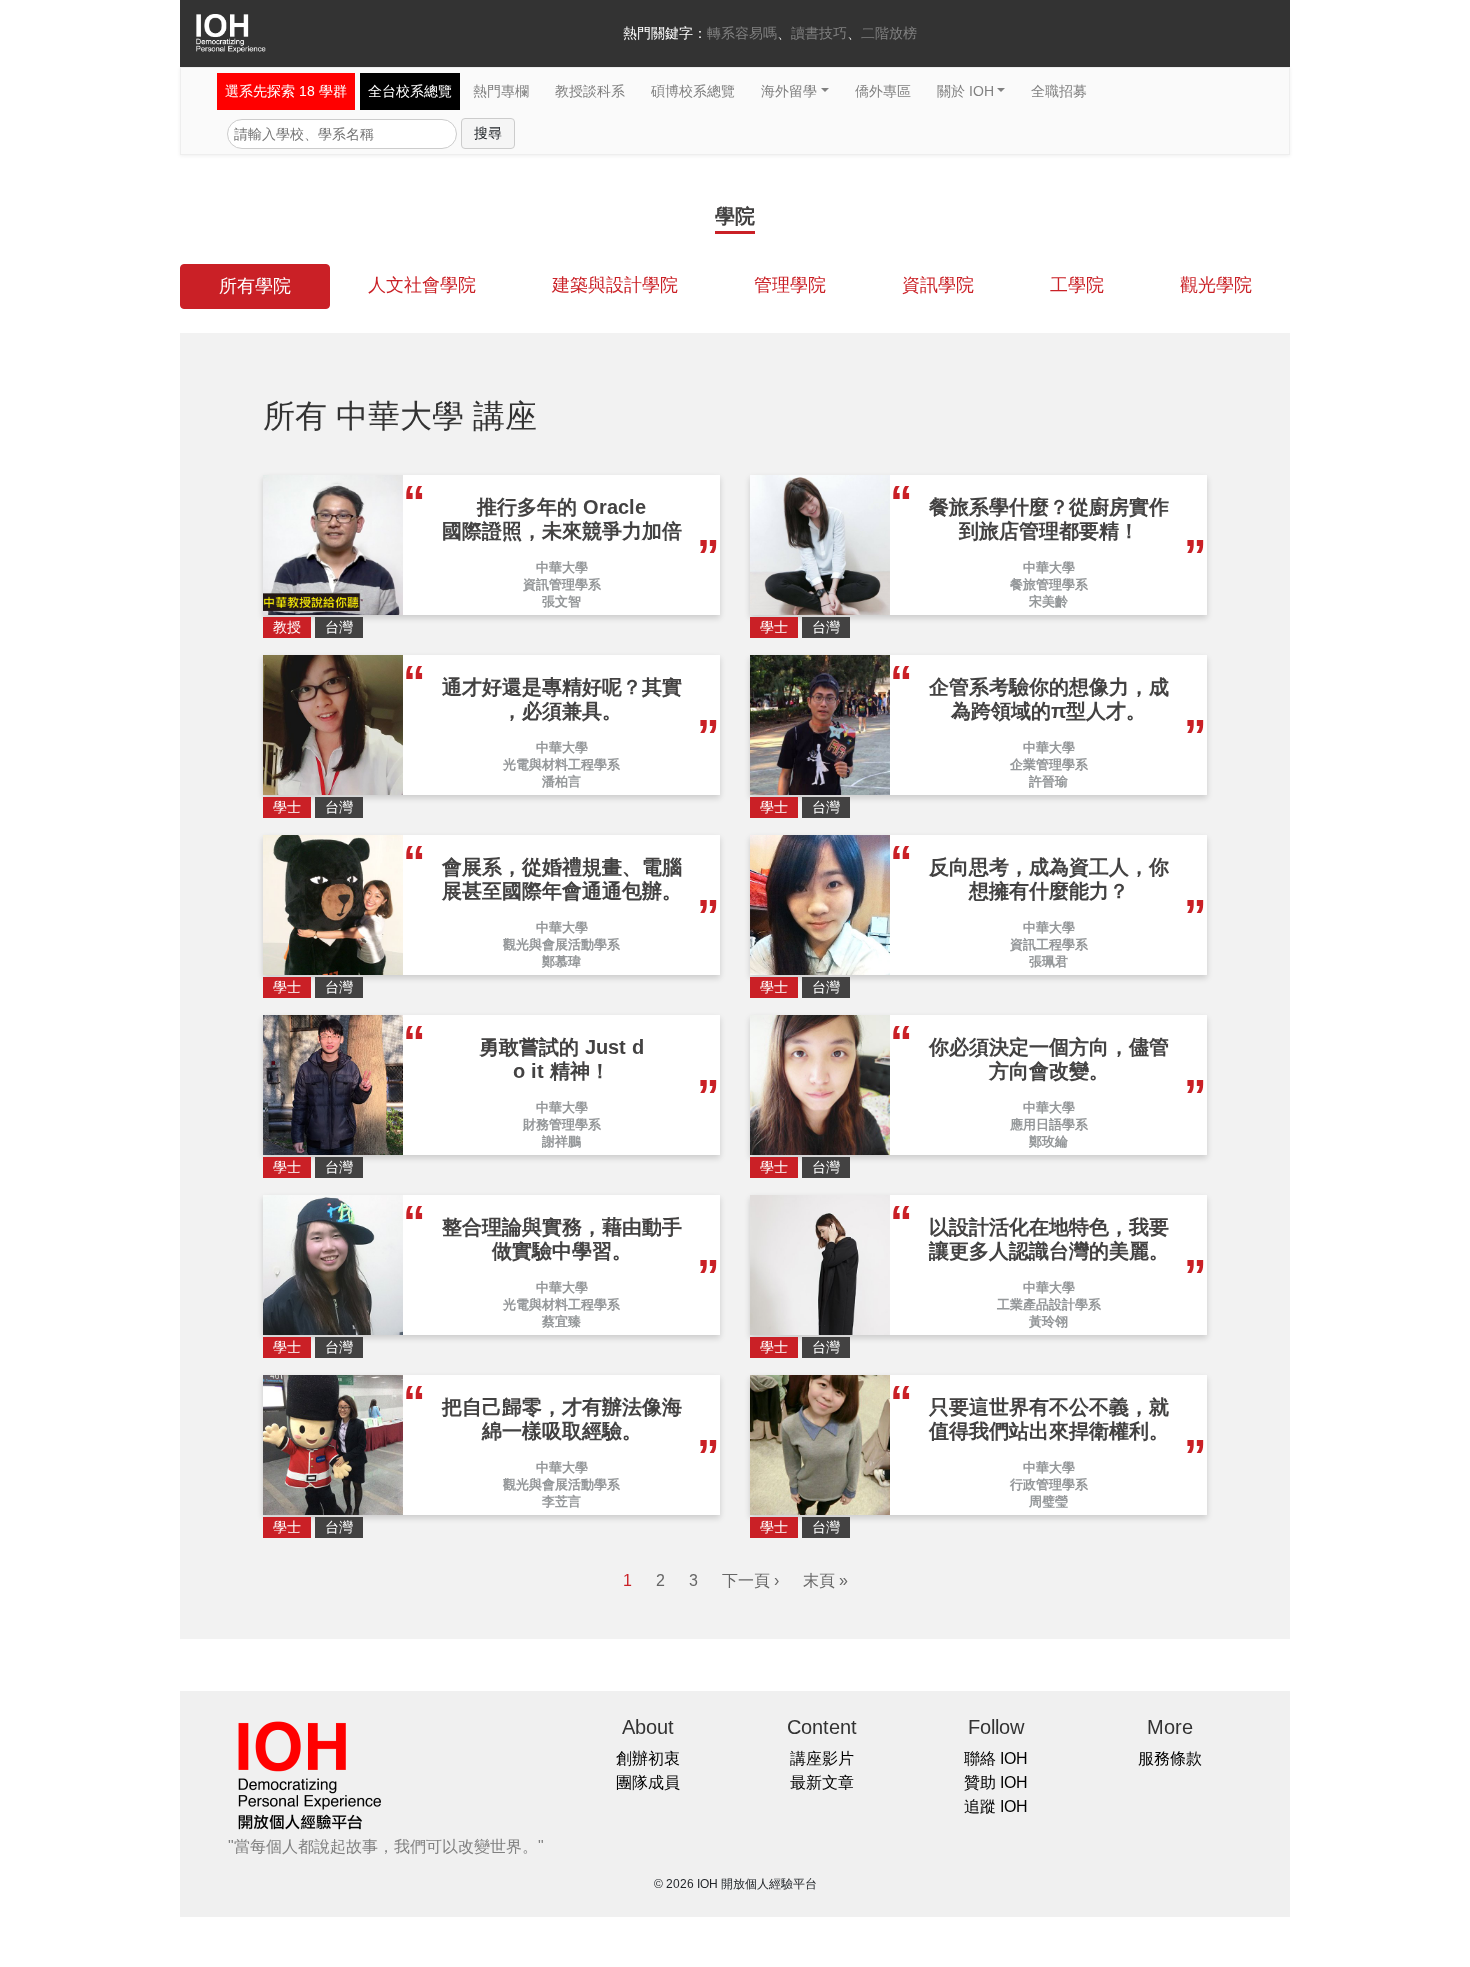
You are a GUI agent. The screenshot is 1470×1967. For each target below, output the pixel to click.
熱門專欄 (501, 91)
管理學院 (790, 285)
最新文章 (822, 1782)
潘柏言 (561, 781)
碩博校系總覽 (693, 91)
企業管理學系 (1049, 764)
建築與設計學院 (615, 285)
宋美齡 (1048, 601)
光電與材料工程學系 (561, 764)
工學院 (1077, 285)
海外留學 (789, 91)
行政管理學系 (1049, 1484)
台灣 (339, 627)
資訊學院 (938, 285)
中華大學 (562, 567)
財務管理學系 (562, 1124)
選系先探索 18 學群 (286, 91)
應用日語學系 (1049, 1124)
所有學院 (255, 286)
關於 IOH (965, 91)
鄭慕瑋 (561, 961)
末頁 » (825, 1580)
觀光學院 (1216, 285)
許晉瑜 (1048, 781)
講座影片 (822, 1758)
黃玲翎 (1048, 1321)
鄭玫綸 (1048, 1141)
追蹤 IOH (996, 1806)
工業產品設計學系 (1049, 1304)
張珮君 (1048, 961)
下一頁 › (750, 1580)
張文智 (561, 601)
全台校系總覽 (410, 91)
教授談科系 (590, 91)
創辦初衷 (648, 1758)
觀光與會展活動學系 (561, 944)
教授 (287, 627)
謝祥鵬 (561, 1141)
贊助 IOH (996, 1782)
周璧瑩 (1048, 1501)
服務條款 (1170, 1758)
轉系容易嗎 (742, 33)
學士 (774, 627)
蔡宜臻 (561, 1321)
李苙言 (561, 1501)
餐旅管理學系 (1049, 584)
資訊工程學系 (1049, 944)
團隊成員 (648, 1782)
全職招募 (1059, 91)
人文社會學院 (422, 285)
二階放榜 (889, 33)
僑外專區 (883, 91)
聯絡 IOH (996, 1758)
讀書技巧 (819, 33)
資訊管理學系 (562, 584)
